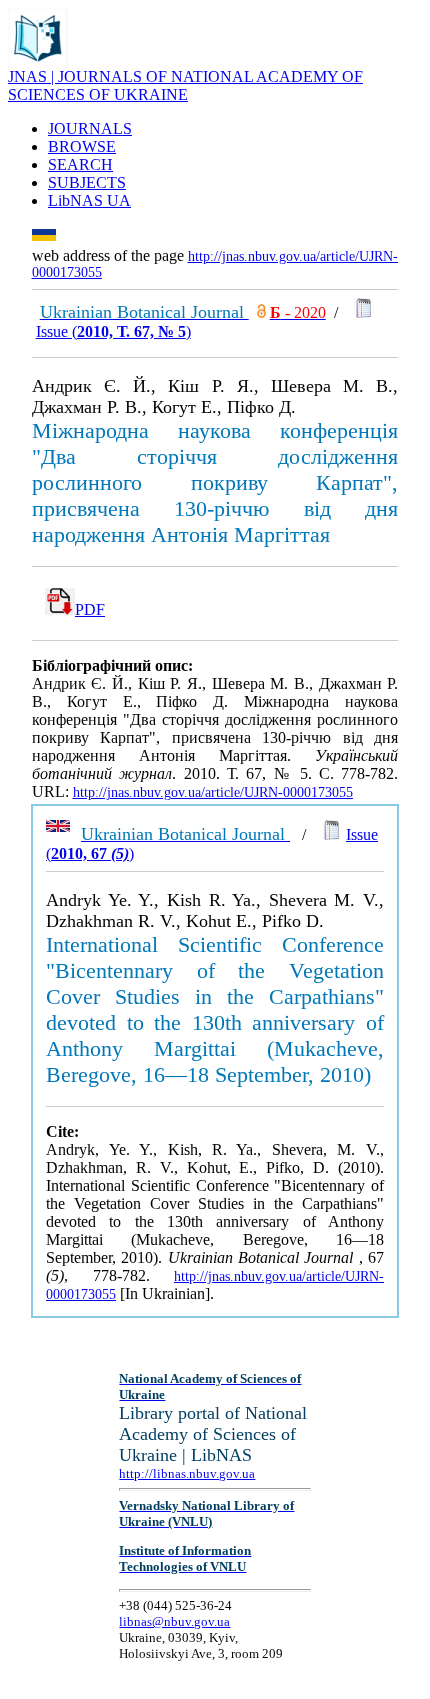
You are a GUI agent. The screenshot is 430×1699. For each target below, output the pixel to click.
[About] (38, 62)
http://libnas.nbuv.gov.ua (187, 1473)
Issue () (113, 331)
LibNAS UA (89, 200)
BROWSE (82, 146)
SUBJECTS (87, 182)
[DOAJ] (261, 312)
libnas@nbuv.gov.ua (174, 1621)
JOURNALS (90, 128)
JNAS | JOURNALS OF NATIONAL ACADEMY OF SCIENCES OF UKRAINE (185, 85)
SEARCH (80, 164)
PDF (90, 609)
